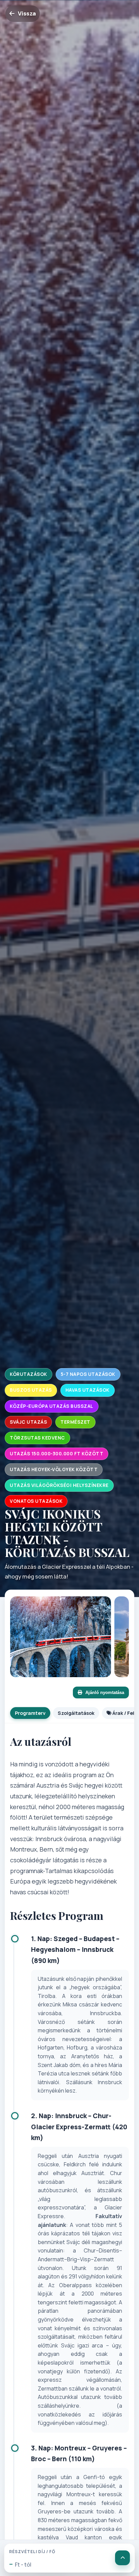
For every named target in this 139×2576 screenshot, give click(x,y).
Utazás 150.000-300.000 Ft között (57, 1454)
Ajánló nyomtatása (105, 1692)
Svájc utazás (28, 1422)
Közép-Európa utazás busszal (52, 1406)
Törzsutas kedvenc (37, 1438)
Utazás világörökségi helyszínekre (59, 1485)
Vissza (27, 13)
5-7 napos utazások (88, 1374)
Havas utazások (88, 1390)
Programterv (30, 1713)
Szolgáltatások (76, 1713)
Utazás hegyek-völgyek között (54, 1469)
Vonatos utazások (36, 1501)
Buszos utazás (31, 1390)
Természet (75, 1422)
